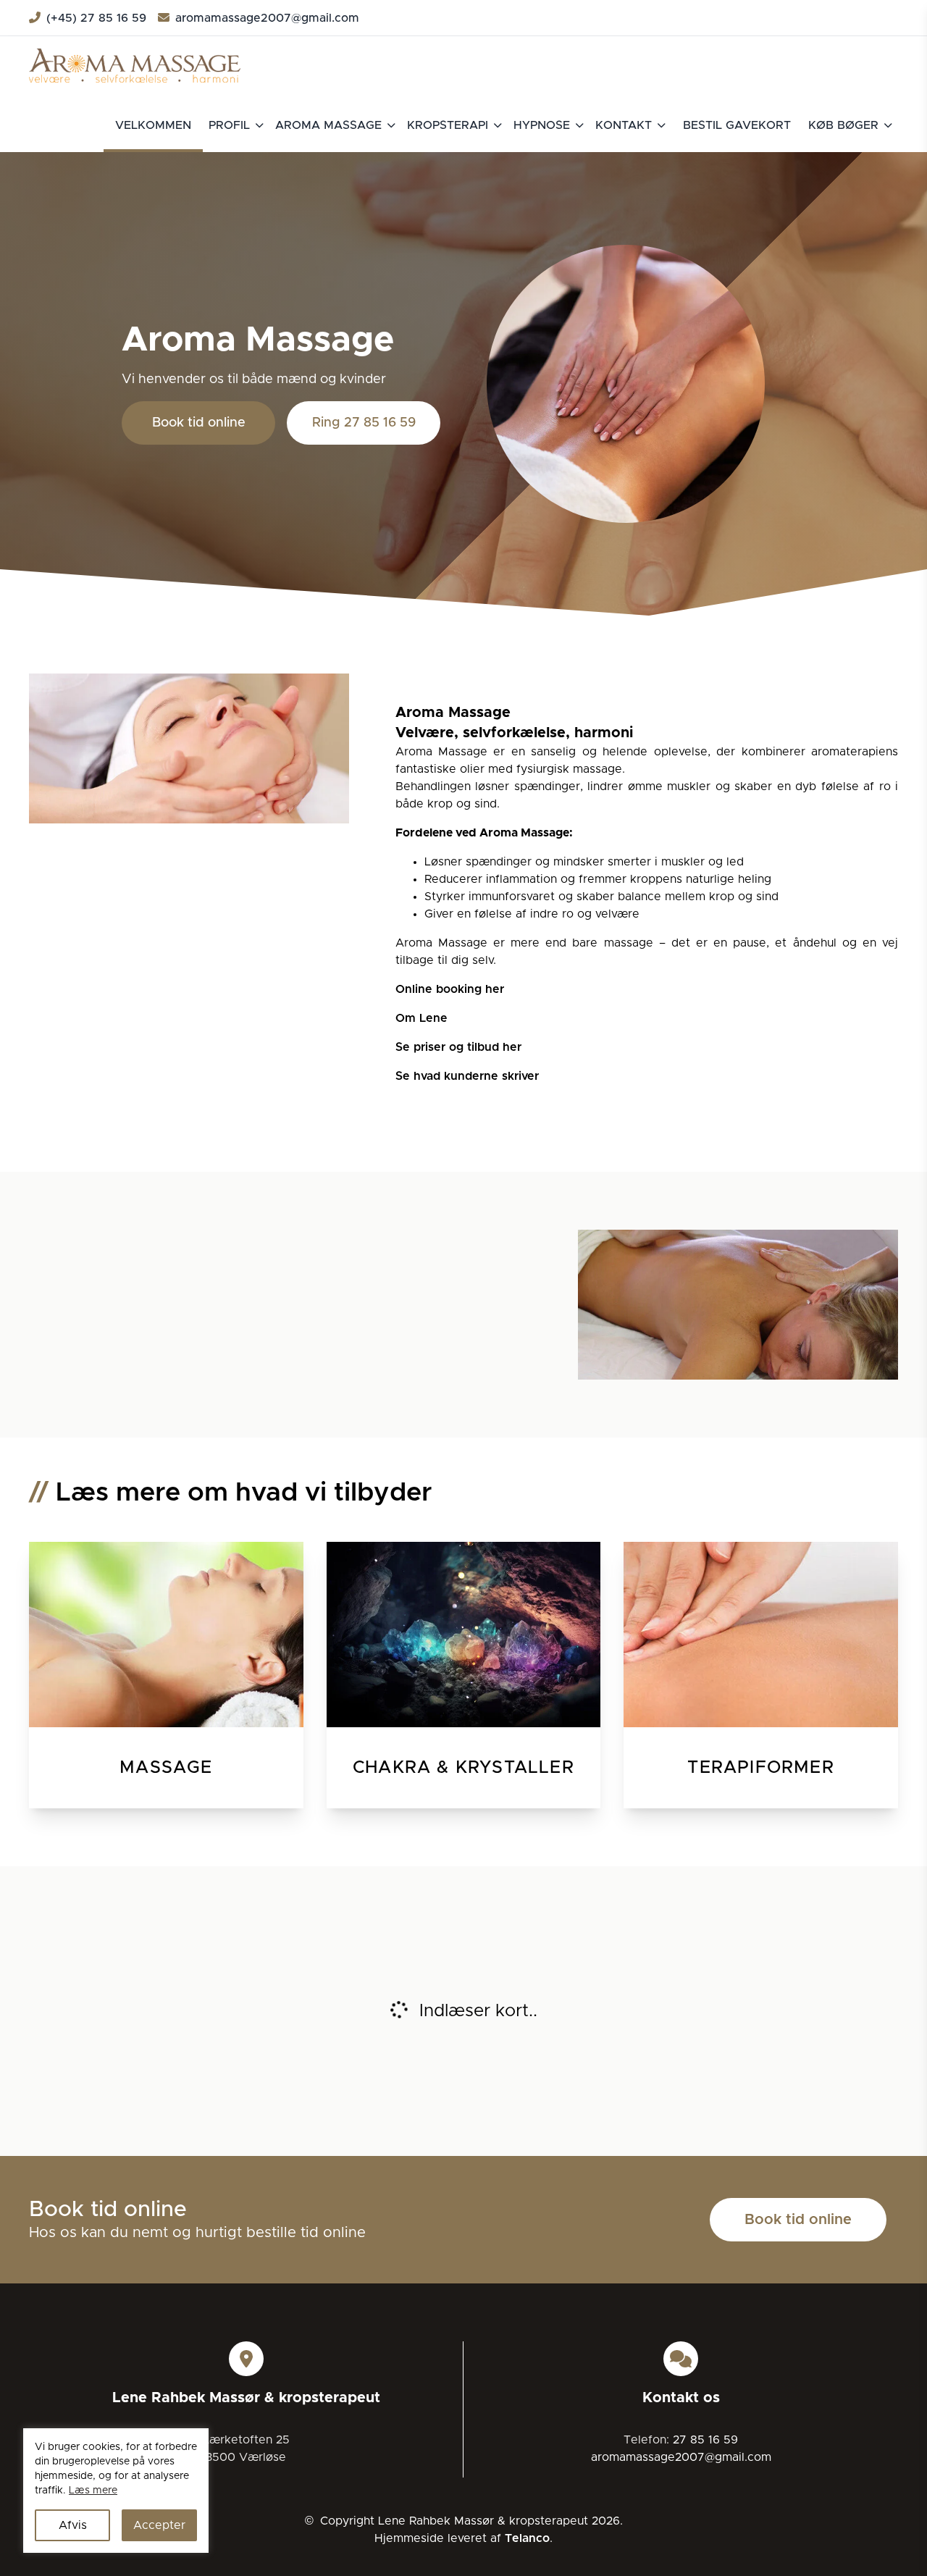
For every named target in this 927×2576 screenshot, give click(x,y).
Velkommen (153, 125)
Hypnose (542, 125)
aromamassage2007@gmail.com (267, 18)
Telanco (527, 2538)
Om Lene (421, 1018)
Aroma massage (328, 125)
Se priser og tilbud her (458, 1047)
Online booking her (450, 989)
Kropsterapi (448, 125)
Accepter (159, 2525)
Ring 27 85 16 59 (364, 423)
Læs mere (93, 2491)
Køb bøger (843, 125)
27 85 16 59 (705, 2440)
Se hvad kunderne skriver (467, 1076)
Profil (229, 125)
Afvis (73, 2525)
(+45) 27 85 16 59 (96, 18)
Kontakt (624, 125)
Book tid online (199, 423)
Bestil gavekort (737, 125)
